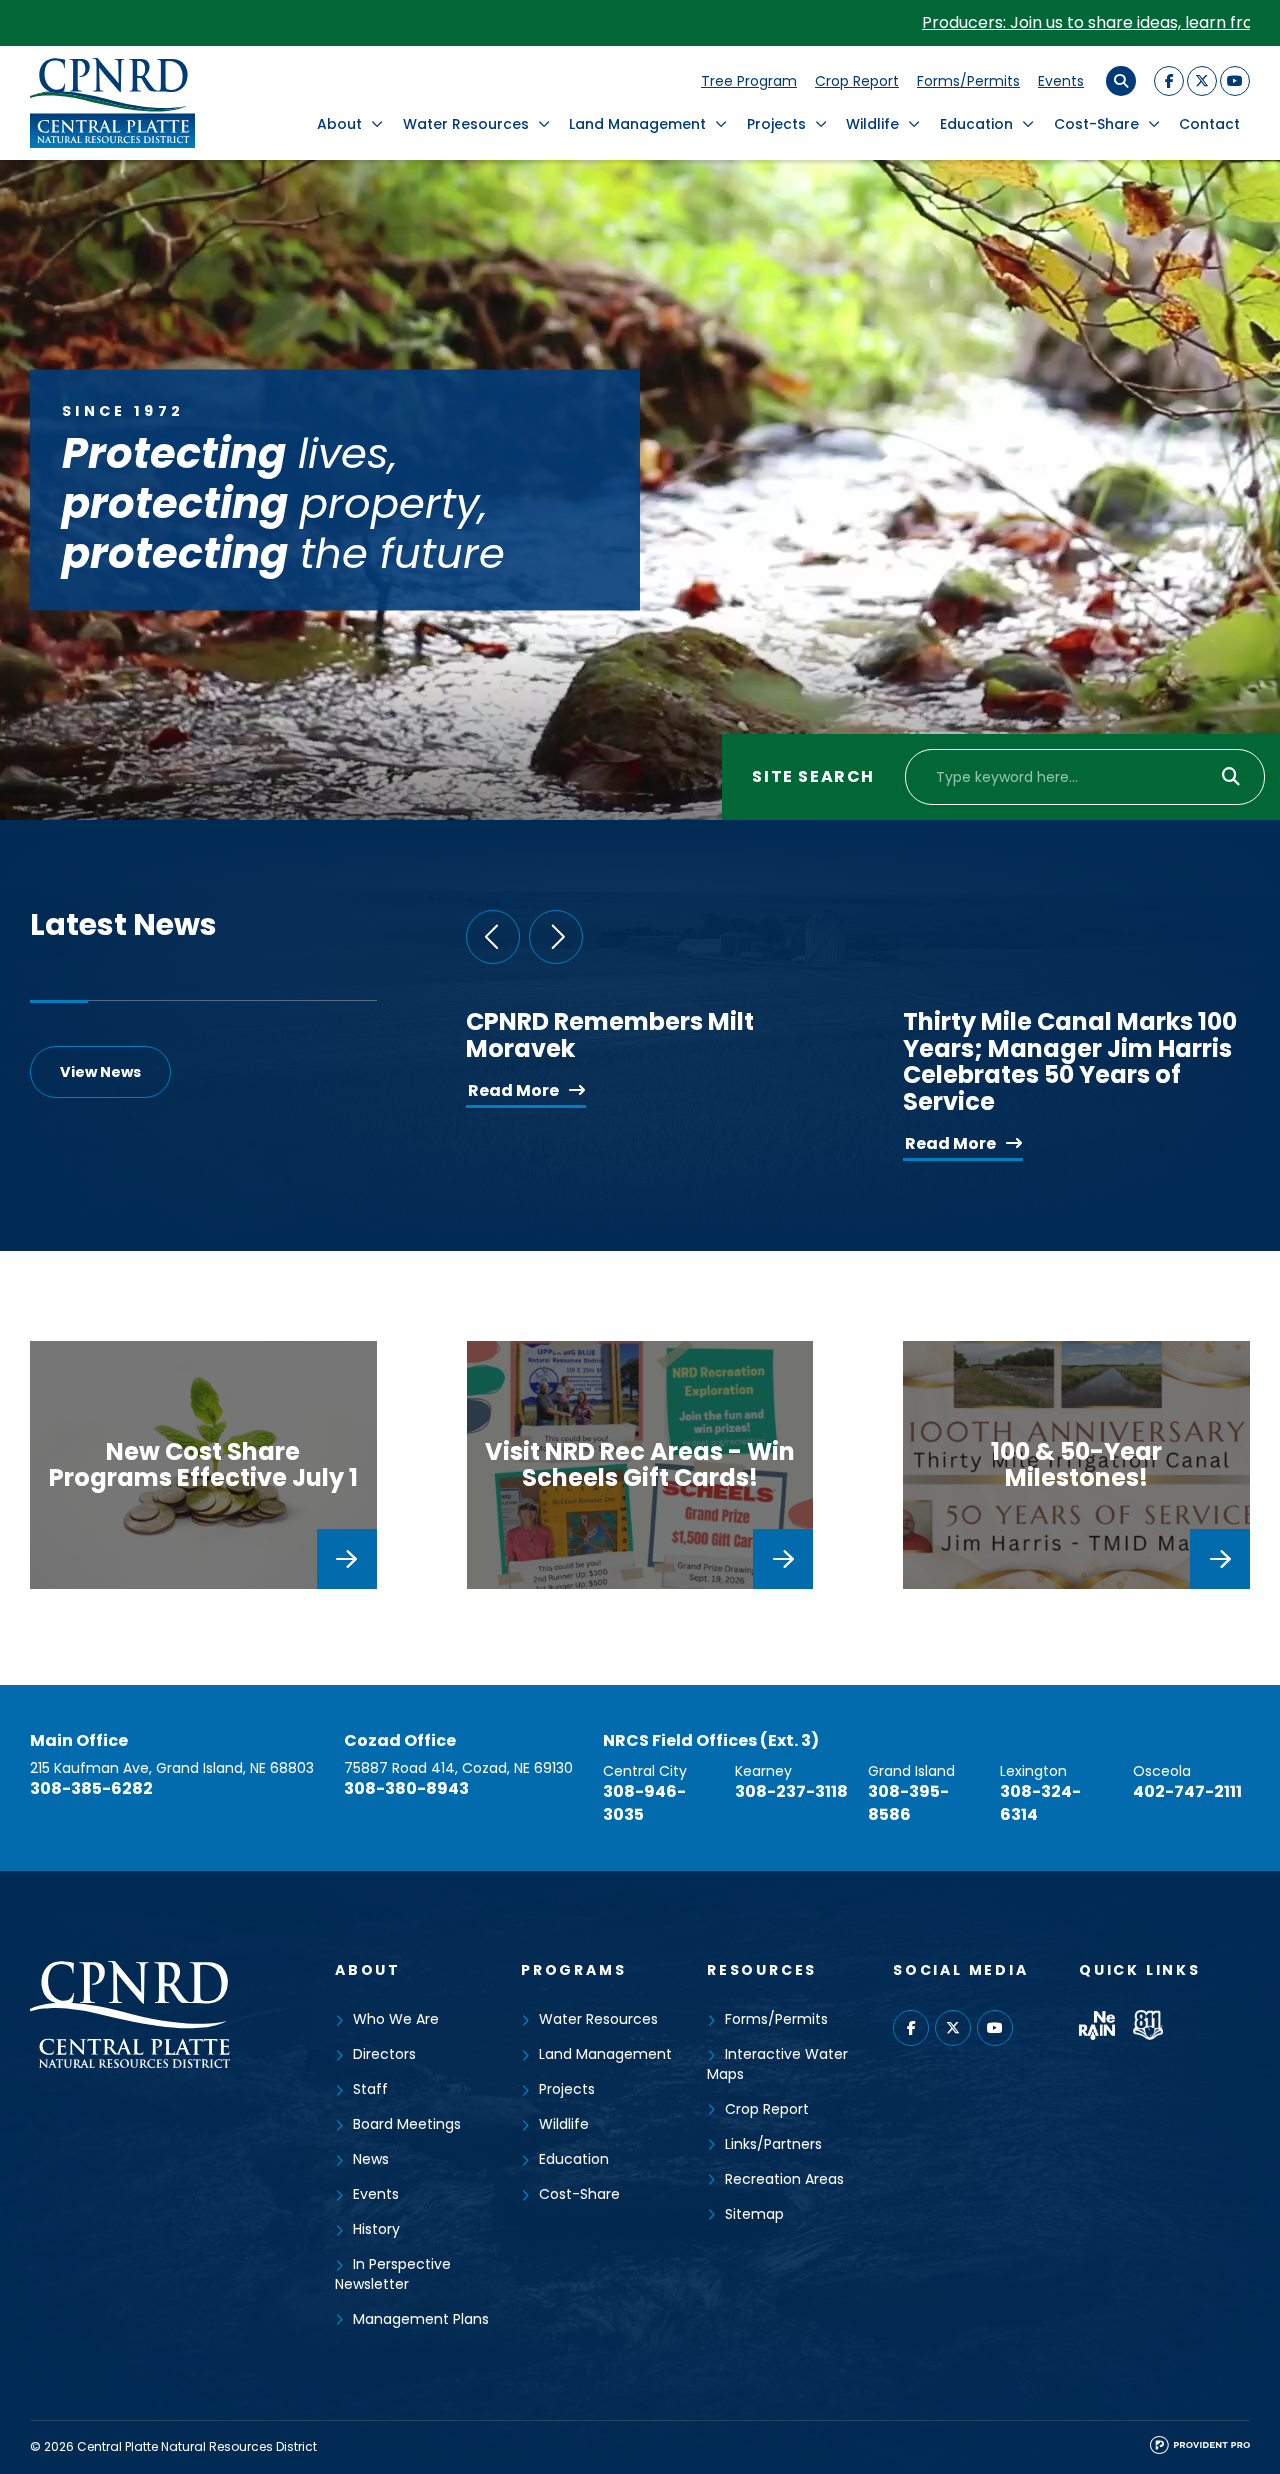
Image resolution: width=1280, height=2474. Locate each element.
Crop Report (857, 81)
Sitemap (754, 2214)
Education (976, 124)
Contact (1209, 124)
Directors (384, 2054)
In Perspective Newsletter (393, 2274)
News (371, 2159)
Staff (370, 2089)
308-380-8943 (406, 1788)
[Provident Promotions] (1200, 2449)
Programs (573, 1970)
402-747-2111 (1187, 1791)
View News (100, 1072)
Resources (762, 1970)
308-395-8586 (908, 1802)
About (339, 124)
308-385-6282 (91, 1788)
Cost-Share (1096, 124)
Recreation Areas (784, 2179)
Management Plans (421, 2319)
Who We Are (396, 2019)
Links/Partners (773, 2144)
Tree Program (749, 81)
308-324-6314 (1040, 1802)
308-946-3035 (644, 1802)
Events (1061, 81)
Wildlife (872, 124)
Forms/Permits (968, 81)
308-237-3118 (791, 1791)
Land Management (637, 124)
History (376, 2229)
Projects (776, 124)
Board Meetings (407, 2124)
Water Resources (466, 124)
